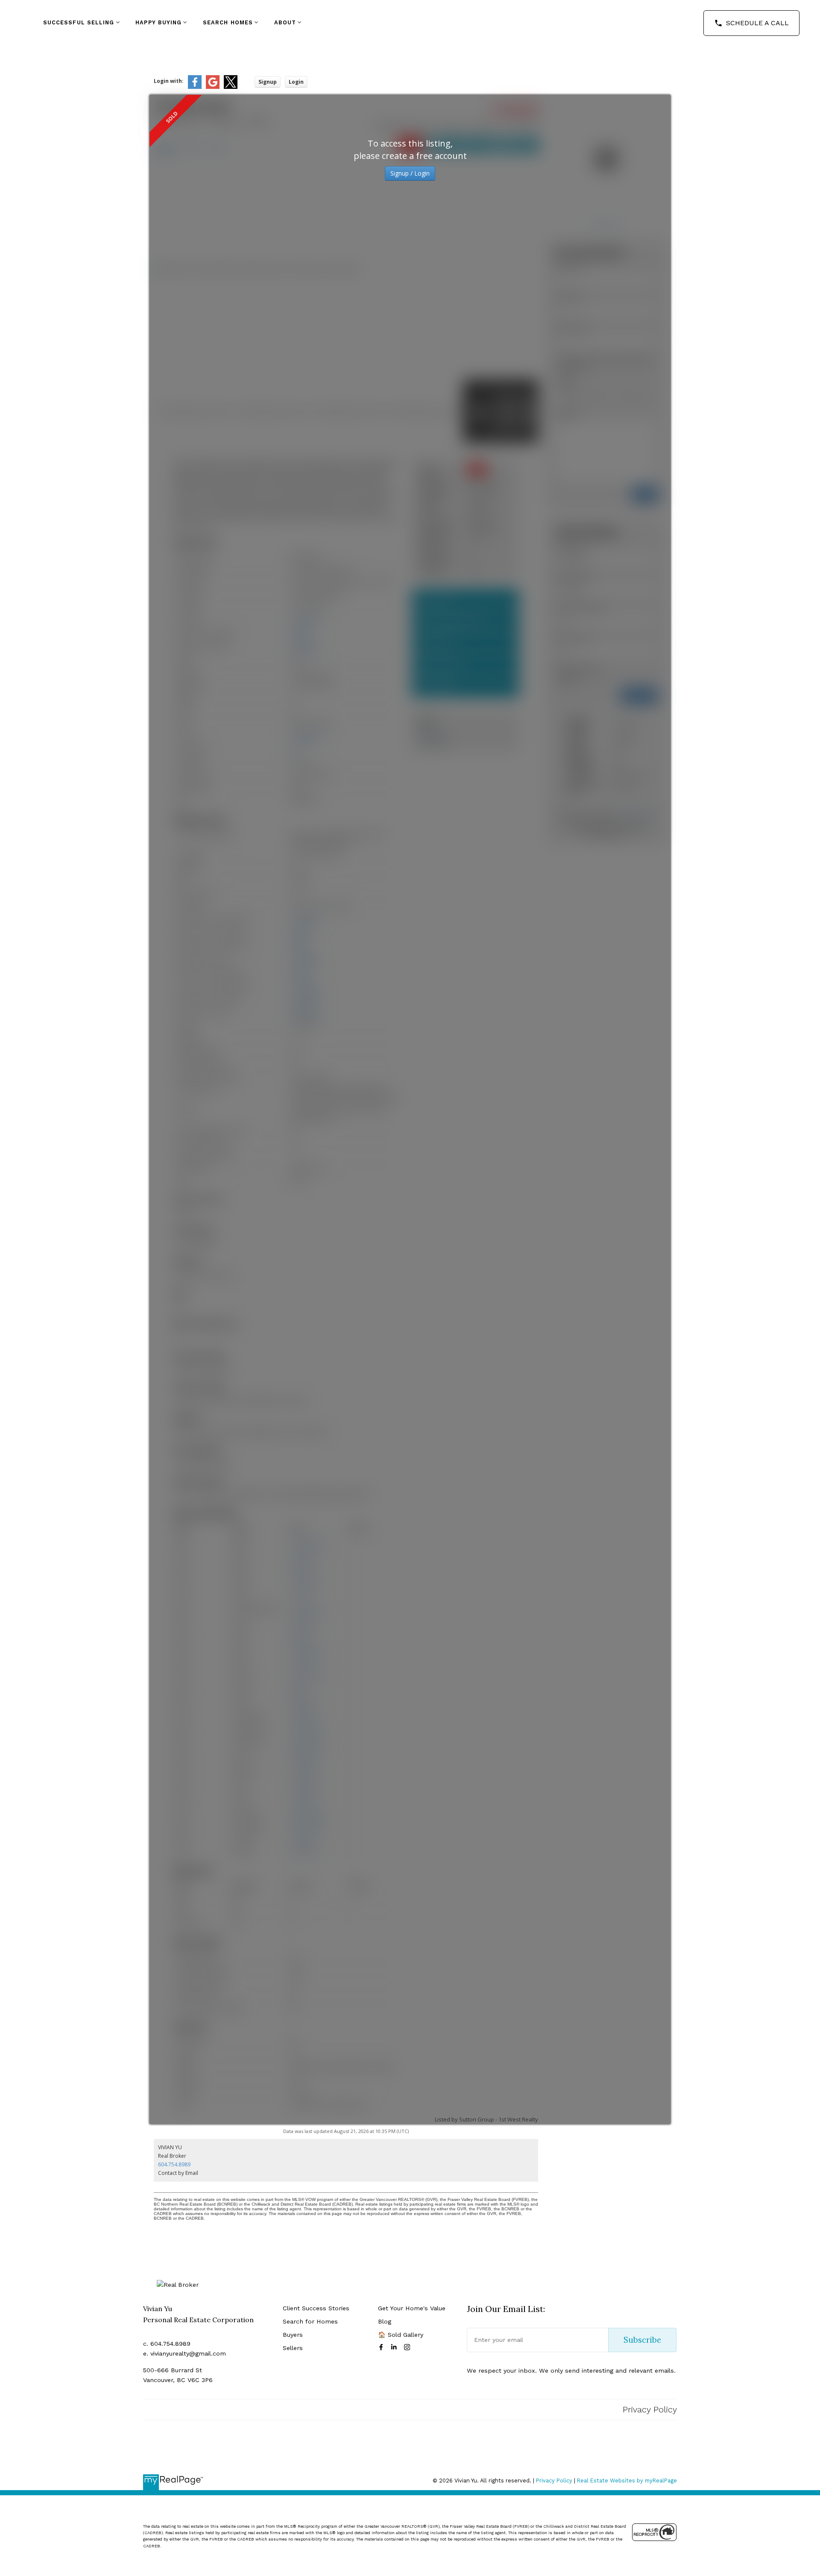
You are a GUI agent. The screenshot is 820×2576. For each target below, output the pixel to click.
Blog (385, 2321)
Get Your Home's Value (412, 2308)
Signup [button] (268, 82)
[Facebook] (383, 2347)
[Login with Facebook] (195, 87)
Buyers (293, 2335)
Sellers (293, 2348)
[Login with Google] (213, 87)
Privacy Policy (650, 2409)
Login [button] (296, 82)
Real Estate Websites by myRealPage (627, 2481)
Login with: (169, 81)
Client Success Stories (316, 2308)
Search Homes (228, 22)
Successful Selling (79, 22)
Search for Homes (310, 2321)
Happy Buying (158, 22)
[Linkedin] (395, 2347)
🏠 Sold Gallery (401, 2335)
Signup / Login (410, 173)
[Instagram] (409, 2347)
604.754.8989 (174, 2164)
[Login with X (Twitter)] (231, 87)
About (285, 22)
